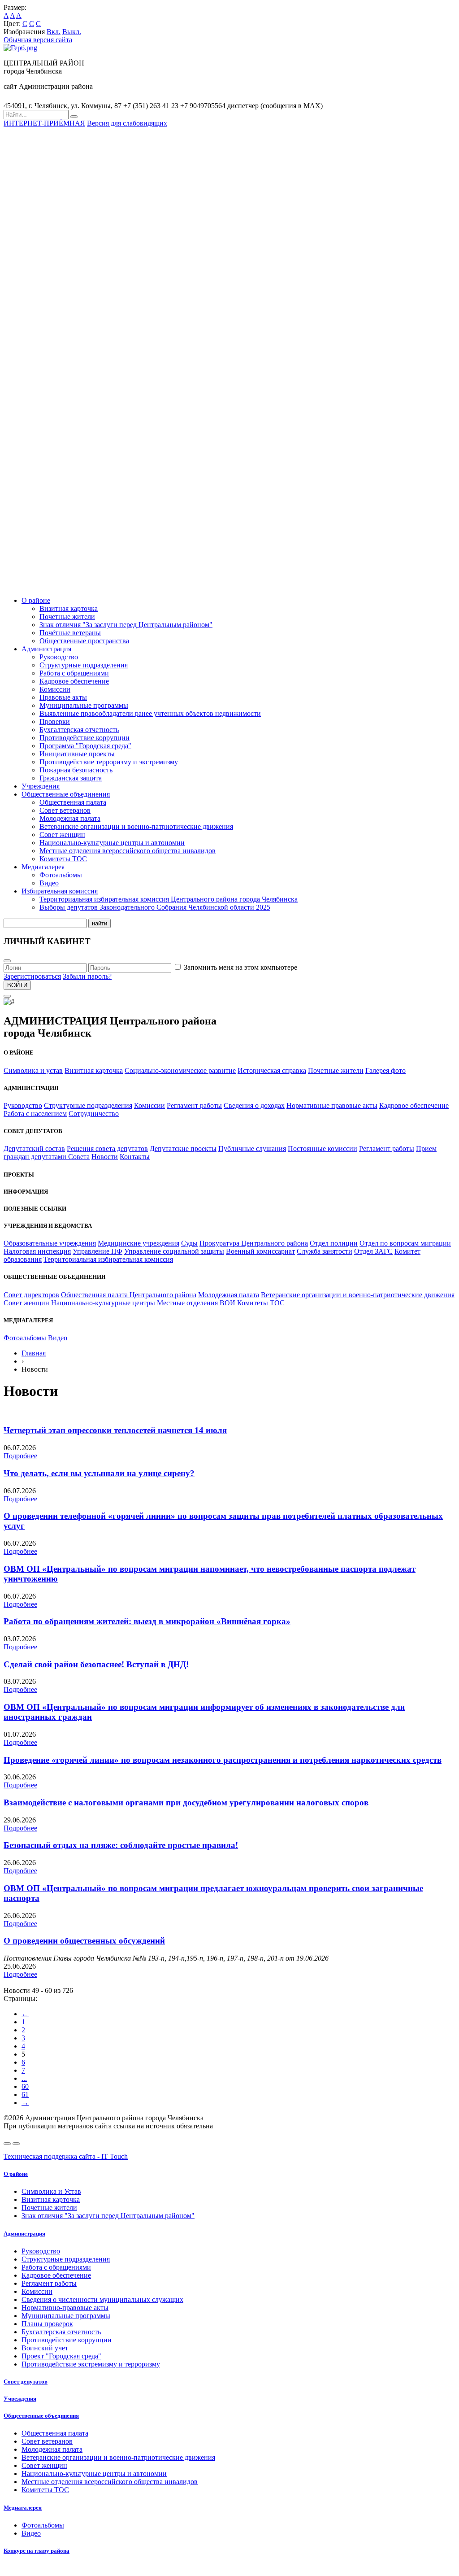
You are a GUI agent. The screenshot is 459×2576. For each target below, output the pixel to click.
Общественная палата (73, 802)
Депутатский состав (34, 1149)
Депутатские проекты (183, 1149)
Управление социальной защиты (174, 1251)
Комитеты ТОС (63, 859)
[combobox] (36, 115)
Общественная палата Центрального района (129, 1295)
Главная (34, 1353)
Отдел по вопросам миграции (405, 1243)
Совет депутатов (26, 2382)
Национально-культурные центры (103, 1303)
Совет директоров (31, 1295)
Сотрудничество (94, 1114)
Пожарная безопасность (76, 770)
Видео (49, 883)
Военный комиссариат (260, 1251)
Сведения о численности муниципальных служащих (102, 2299)
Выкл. (72, 32)
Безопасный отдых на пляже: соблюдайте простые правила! (121, 1845)
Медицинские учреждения (139, 1243)
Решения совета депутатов (107, 1149)
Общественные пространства (84, 641)
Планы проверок (47, 2324)
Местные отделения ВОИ (196, 1303)
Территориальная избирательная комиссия (108, 1259)
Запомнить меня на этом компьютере (240, 967)
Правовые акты (63, 697)
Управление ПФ (97, 1251)
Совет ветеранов (65, 810)
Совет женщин (62, 835)
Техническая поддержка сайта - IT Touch (66, 2156)
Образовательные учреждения (50, 1243)
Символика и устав (33, 1070)
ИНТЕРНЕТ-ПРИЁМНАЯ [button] (44, 123)
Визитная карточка (69, 608)
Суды (189, 1243)
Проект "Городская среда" (61, 2356)
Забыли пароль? (87, 976)
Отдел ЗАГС (373, 1251)
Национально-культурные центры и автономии (112, 843)
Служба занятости (325, 1251)
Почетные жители (67, 617)
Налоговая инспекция (37, 1251)
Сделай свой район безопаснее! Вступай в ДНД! (96, 1664)
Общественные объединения (66, 794)
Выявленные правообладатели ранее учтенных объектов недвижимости (150, 713)
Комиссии (55, 689)
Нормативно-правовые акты (65, 2308)
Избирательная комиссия (60, 891)
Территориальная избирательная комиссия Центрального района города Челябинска (169, 899)
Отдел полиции (334, 1243)
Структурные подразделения (84, 665)
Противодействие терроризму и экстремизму (109, 762)
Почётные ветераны (70, 633)
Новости (105, 1157)
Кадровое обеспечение (74, 681)
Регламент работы (194, 1105)
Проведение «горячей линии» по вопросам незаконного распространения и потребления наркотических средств (223, 1760)
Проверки (55, 721)
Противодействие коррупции (84, 738)
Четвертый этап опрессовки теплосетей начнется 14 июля (115, 1430)
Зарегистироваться (32, 976)
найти (100, 923)
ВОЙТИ (17, 985)
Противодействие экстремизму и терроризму (91, 2364)
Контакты (135, 1157)
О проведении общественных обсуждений (84, 1941)
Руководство (59, 657)
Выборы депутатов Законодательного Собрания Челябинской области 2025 (155, 907)
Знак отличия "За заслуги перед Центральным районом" (126, 625)
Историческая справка (272, 1070)
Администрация (46, 649)
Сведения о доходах (254, 1105)
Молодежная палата (70, 818)
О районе (36, 600)
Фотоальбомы (61, 875)
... (24, 2078)
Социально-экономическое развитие (180, 1070)
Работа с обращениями (74, 673)
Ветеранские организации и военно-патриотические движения (136, 826)
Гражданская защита (71, 778)
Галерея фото (385, 1070)
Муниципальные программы (84, 705)
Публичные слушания (252, 1149)
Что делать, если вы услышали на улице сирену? (99, 1473)
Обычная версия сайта (38, 40)
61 (25, 2094)
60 (25, 2086)
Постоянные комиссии (323, 1149)
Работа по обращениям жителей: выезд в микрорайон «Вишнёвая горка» (147, 1621)
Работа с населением (35, 1114)
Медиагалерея (43, 867)
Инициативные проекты (77, 754)
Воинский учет (45, 2348)
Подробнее (20, 1456)
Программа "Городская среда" (85, 746)
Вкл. (54, 32)
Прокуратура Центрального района (254, 1243)
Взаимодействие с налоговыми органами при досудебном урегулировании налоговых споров (186, 1802)
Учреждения (41, 786)
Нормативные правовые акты (332, 1105)
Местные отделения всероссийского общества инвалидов (128, 851)
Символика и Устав (51, 2191)
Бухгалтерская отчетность (79, 730)
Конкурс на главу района (37, 2551)
